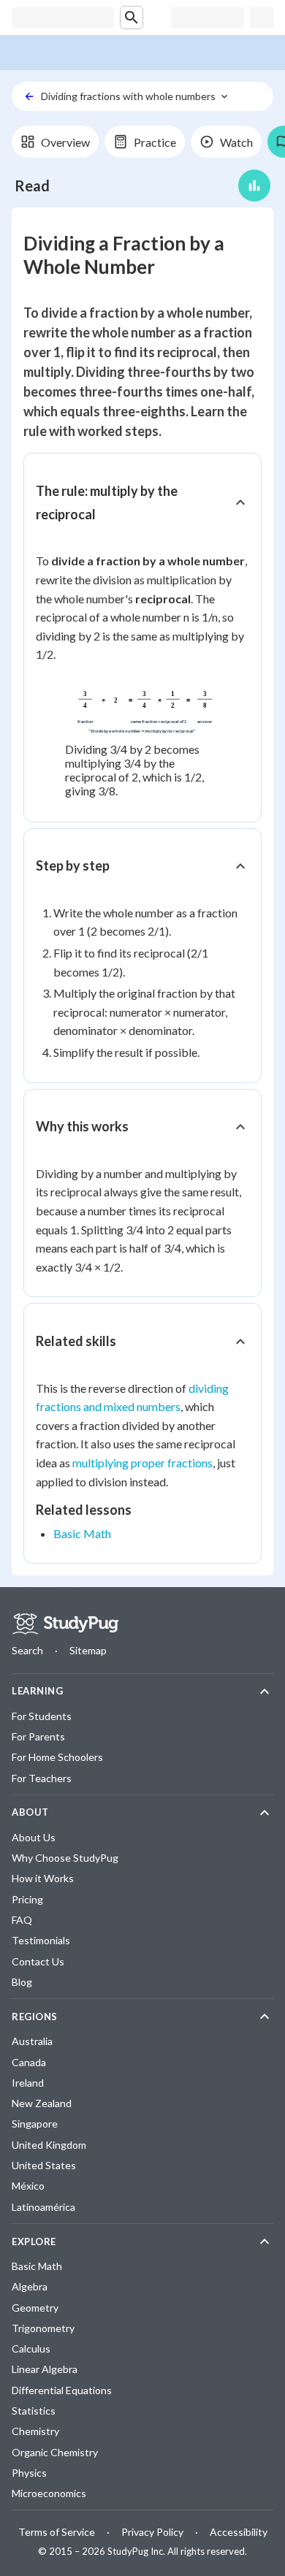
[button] (142, 503)
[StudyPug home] (65, 1624)
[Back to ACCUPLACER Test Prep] (29, 96)
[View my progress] (254, 186)
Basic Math (82, 1533)
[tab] (55, 142)
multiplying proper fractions (142, 1463)
